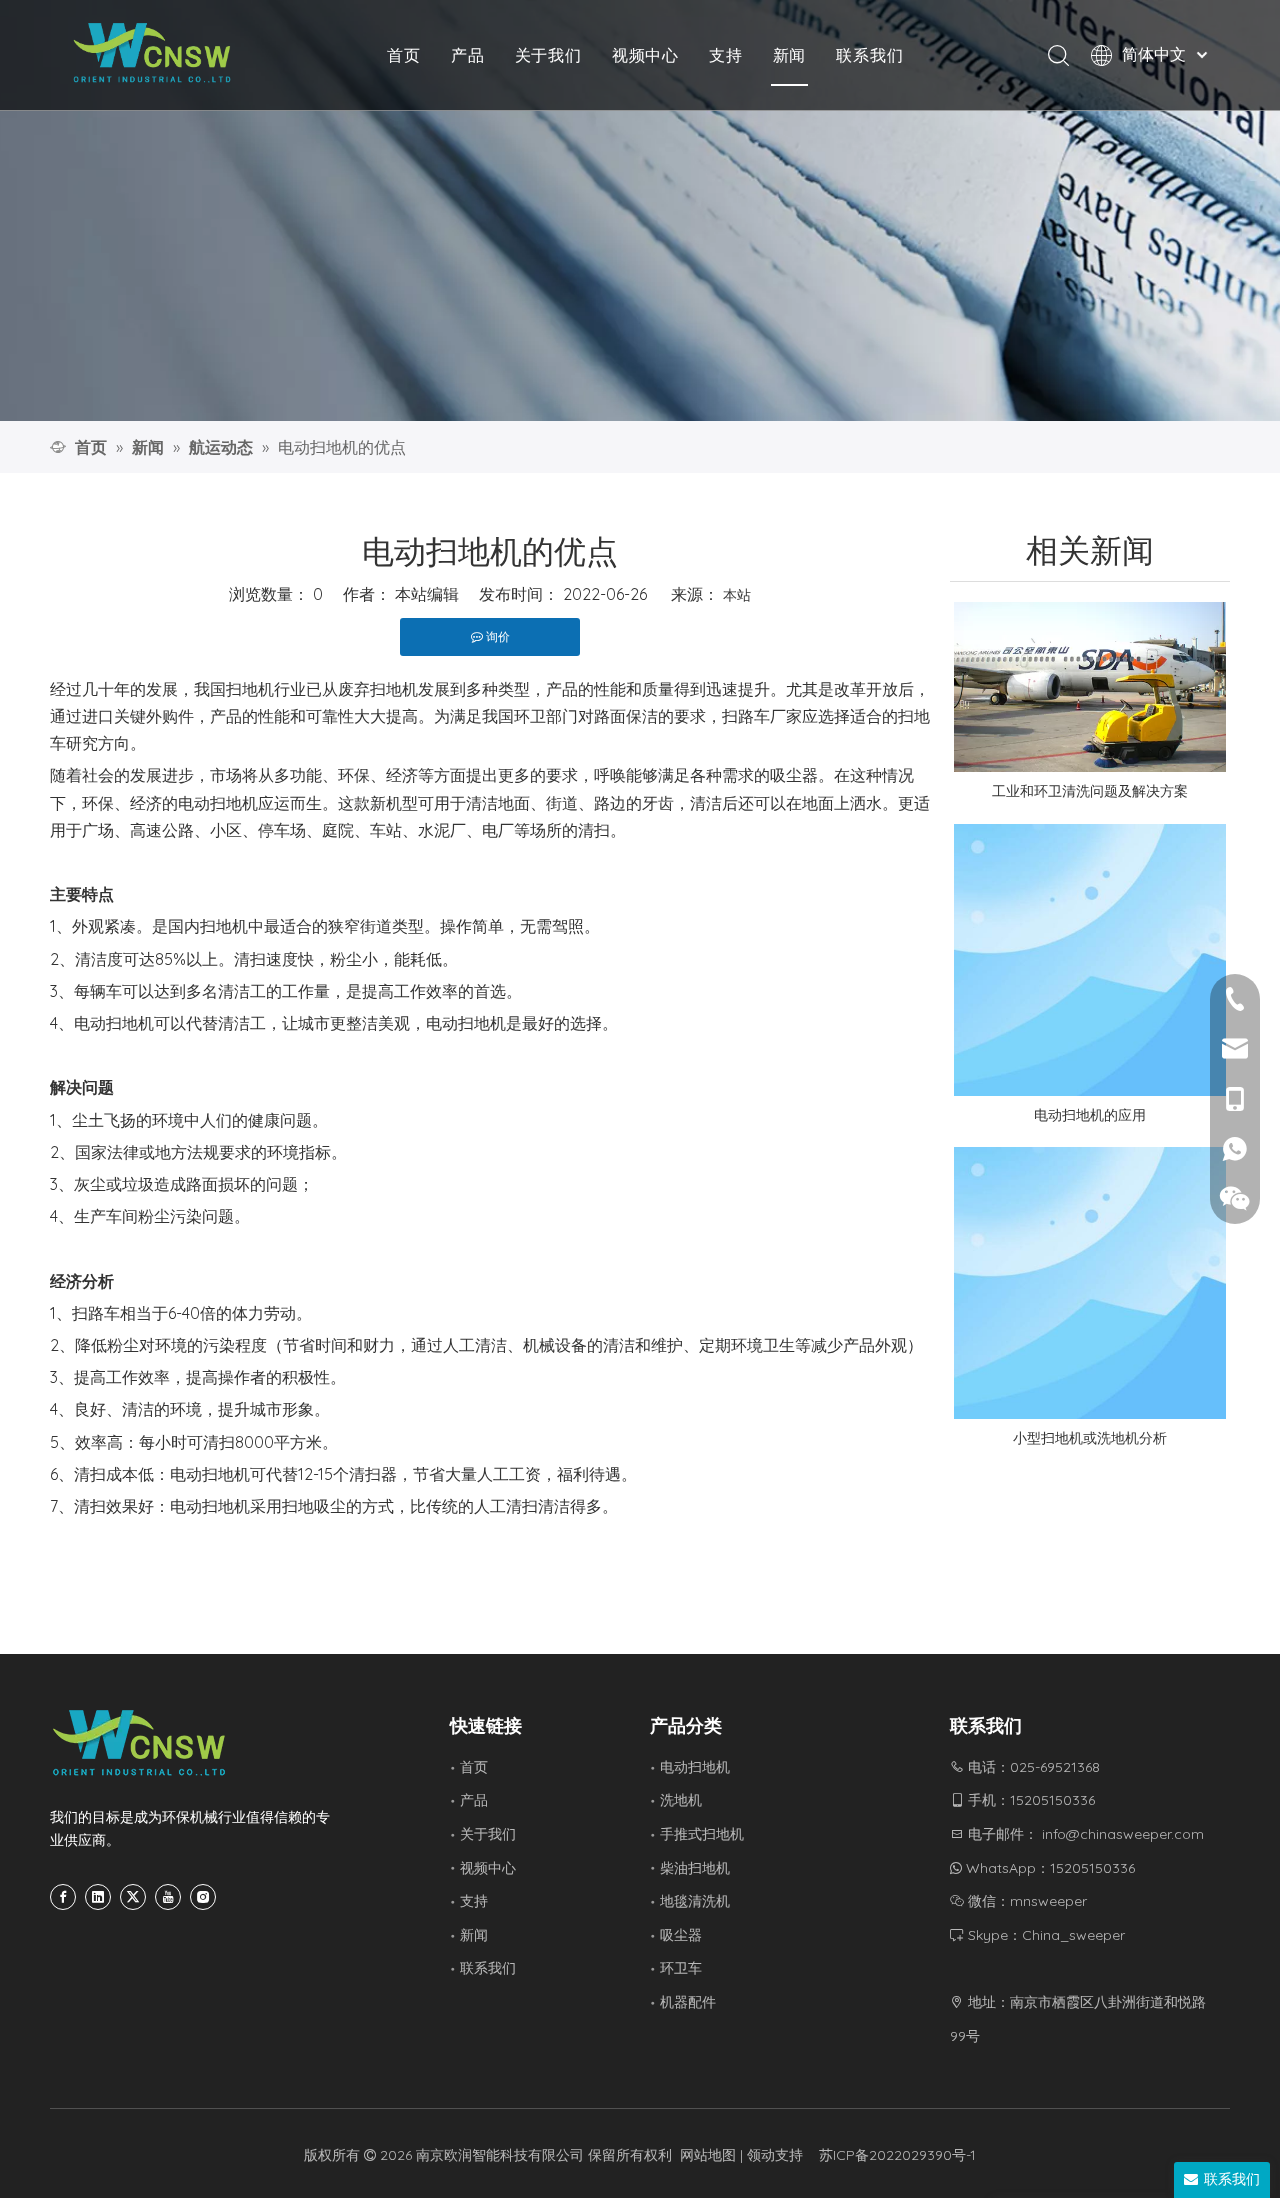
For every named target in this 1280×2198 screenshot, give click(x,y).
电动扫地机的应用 (1090, 1115)
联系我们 (869, 55)
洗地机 (681, 1800)
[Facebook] (63, 1897)
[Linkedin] (98, 1897)
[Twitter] (133, 1897)
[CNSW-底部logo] (140, 1743)
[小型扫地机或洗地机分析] (1090, 1283)
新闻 (790, 55)
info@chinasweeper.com (1123, 1834)
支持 (726, 55)
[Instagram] (203, 1897)
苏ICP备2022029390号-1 (897, 2155)
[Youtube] (168, 1897)
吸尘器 (681, 1935)
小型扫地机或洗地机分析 (1090, 1438)
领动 (761, 2155)
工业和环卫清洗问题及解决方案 (1090, 791)
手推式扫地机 (702, 1834)
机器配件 (688, 2002)
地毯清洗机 (695, 1901)
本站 (737, 595)
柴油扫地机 (695, 1868)
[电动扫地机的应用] (1090, 960)
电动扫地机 (695, 1767)
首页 (404, 55)
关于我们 (548, 55)
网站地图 (708, 2155)
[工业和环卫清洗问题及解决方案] (1090, 687)
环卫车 (681, 1968)
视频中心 (645, 55)
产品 (468, 55)
